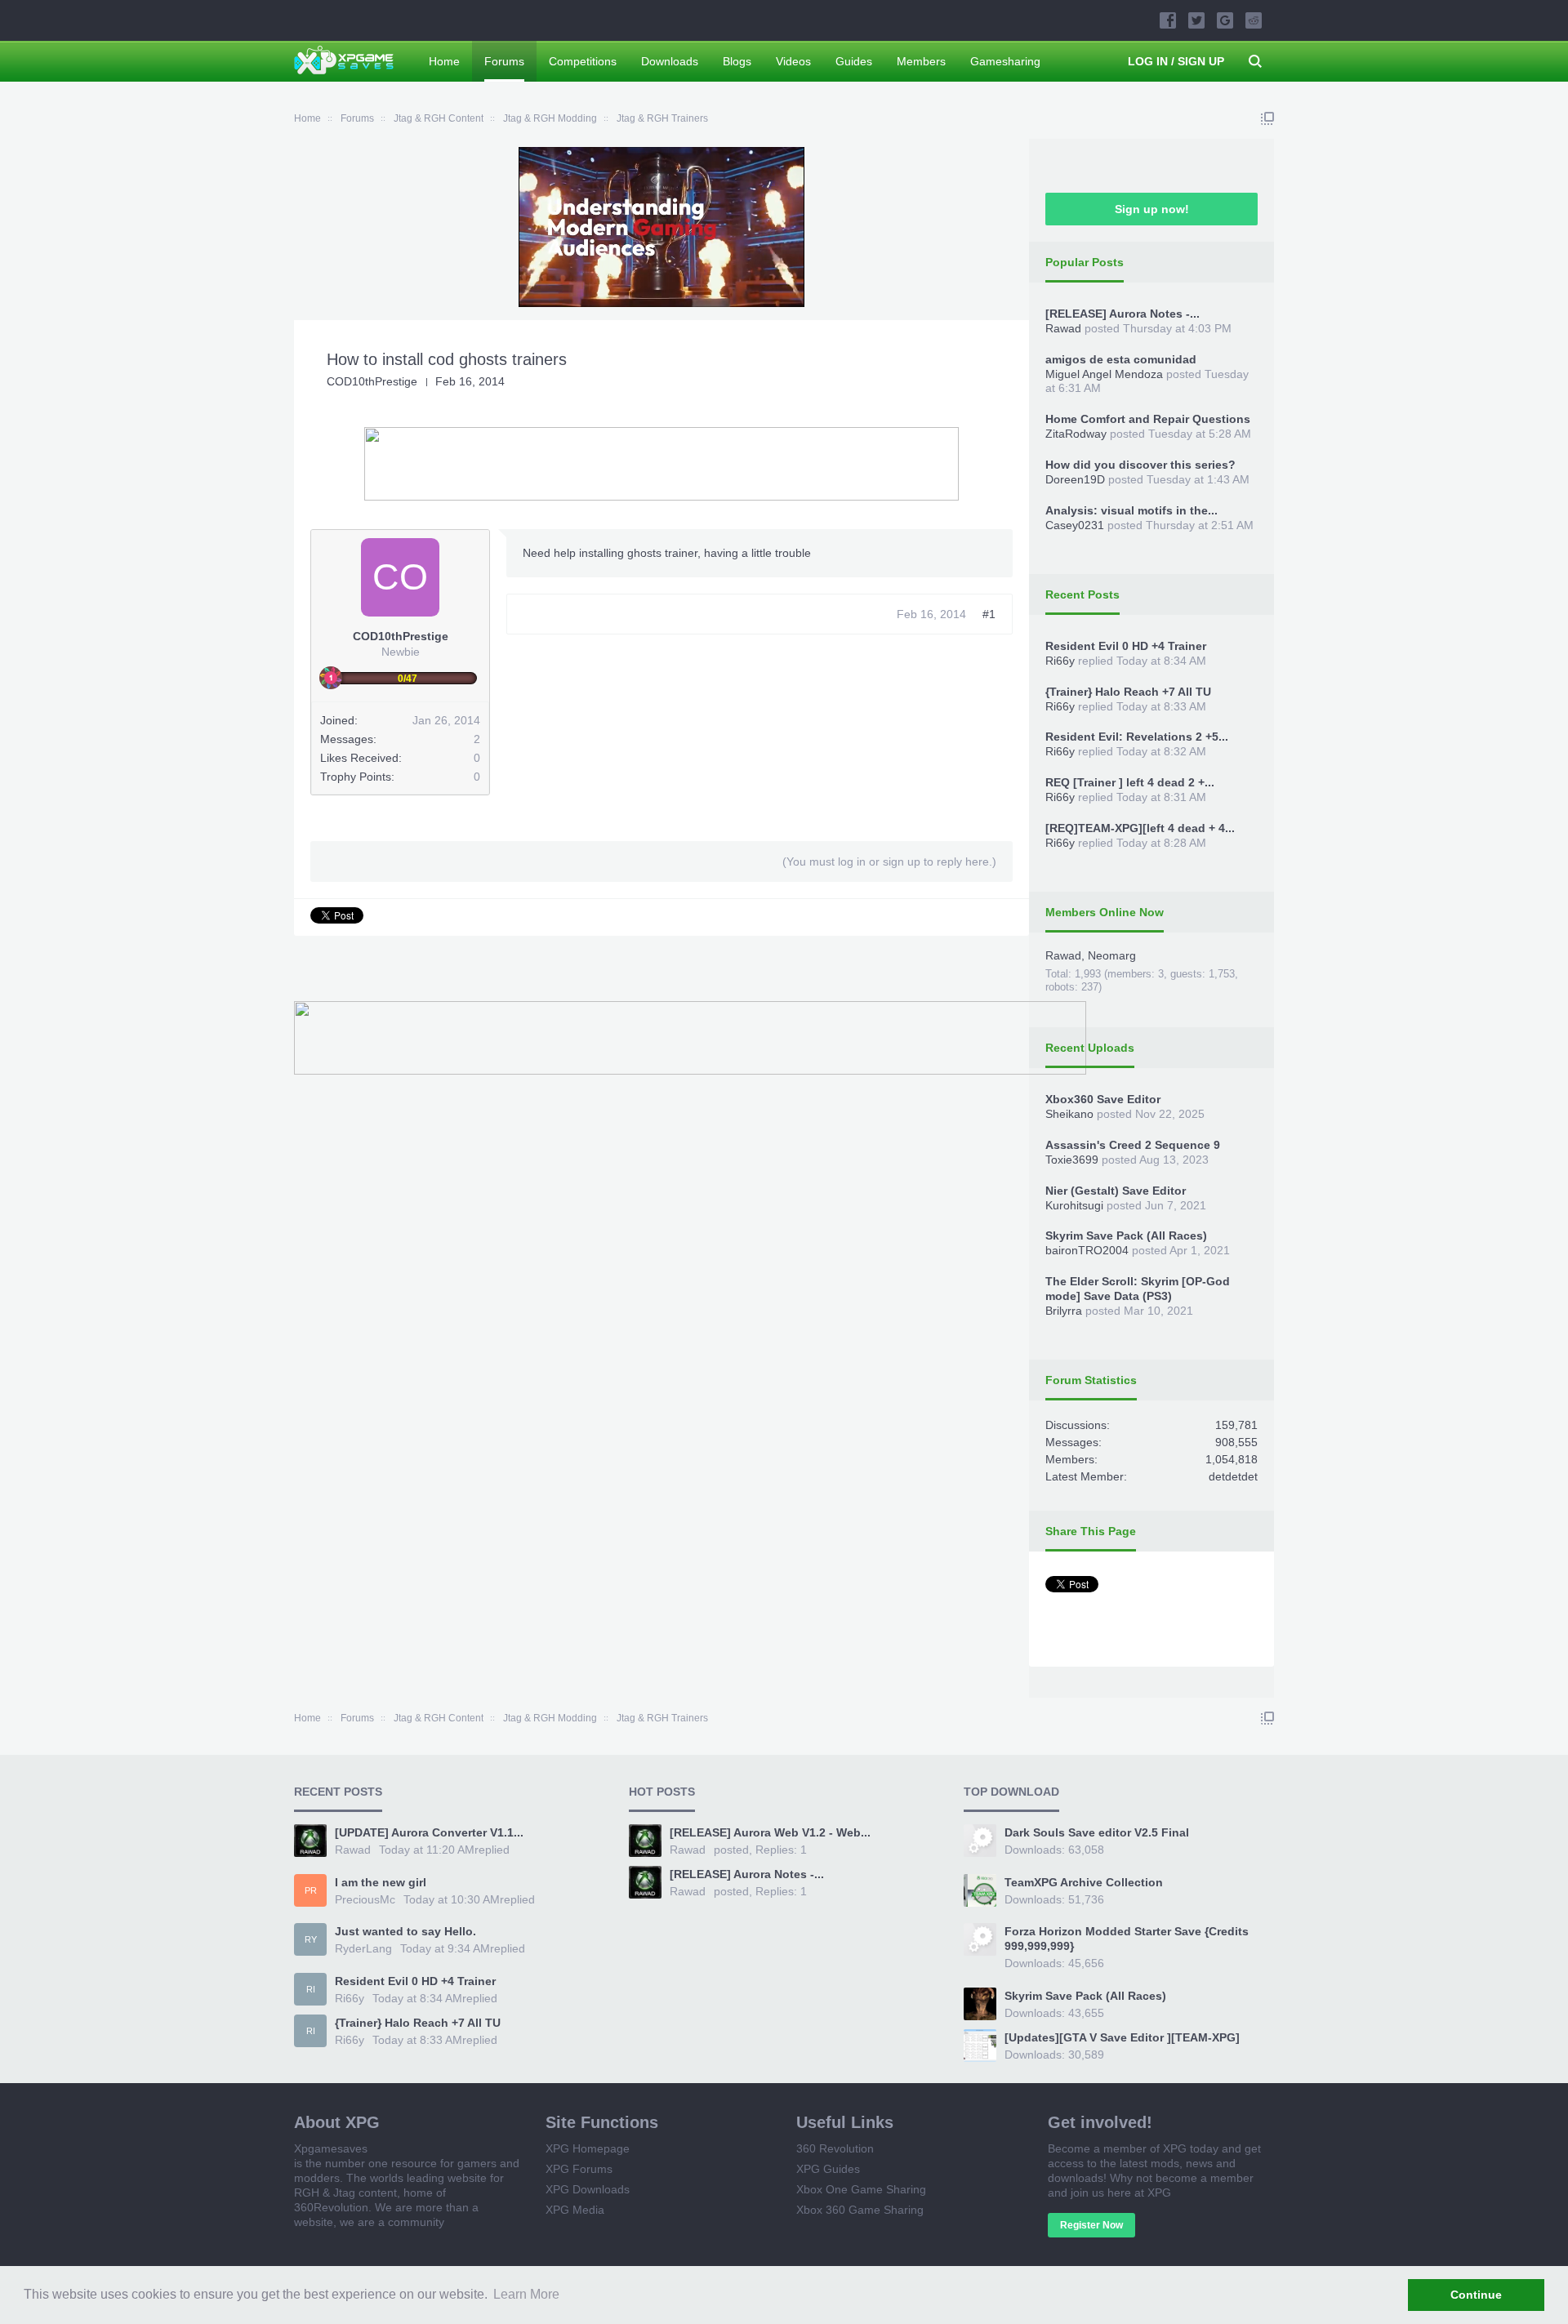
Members (921, 61)
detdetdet (1233, 1476)
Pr (311, 1890)
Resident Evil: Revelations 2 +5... (1137, 737)
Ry (311, 1939)
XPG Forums (579, 2169)
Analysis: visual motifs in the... (1131, 510)
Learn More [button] (526, 2294)
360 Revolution (835, 2148)
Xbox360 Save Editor (1103, 1099)
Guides (854, 61)
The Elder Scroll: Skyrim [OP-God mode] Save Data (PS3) (1138, 1289)
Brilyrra (1064, 1311)
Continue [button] (1476, 2295)
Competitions (583, 61)
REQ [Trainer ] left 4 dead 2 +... (1130, 782)
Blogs (737, 61)
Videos (793, 61)
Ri (311, 1989)
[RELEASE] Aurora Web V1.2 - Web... (770, 1832)
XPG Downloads (588, 2189)
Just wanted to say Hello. (405, 1931)
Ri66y (1060, 661)
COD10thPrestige (372, 381)
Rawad (1063, 328)
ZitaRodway (1076, 434)
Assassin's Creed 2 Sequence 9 (1133, 1145)
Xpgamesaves (331, 2148)
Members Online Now (1105, 912)
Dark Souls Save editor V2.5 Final (1097, 1832)
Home (444, 61)
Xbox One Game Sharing (861, 2189)
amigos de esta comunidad (1121, 359)
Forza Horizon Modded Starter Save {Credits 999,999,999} (1127, 1939)
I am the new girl (381, 1882)
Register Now (1091, 2225)
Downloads (670, 61)
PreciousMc (365, 1899)
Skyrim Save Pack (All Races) (1126, 1235)
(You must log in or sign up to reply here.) (889, 861)
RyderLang (363, 1948)
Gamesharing (1005, 61)
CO (400, 577)
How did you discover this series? (1140, 465)
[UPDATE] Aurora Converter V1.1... (429, 1832)
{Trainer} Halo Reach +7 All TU (1128, 692)
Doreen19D (1075, 479)
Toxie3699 (1072, 1160)
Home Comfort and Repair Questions (1148, 419)
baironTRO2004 (1087, 1250)
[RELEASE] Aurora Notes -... (1123, 314)
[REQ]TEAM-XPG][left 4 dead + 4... (1140, 828)
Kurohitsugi (1074, 1205)
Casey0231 (1075, 525)
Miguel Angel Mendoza (1104, 374)
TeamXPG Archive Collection (1084, 1882)
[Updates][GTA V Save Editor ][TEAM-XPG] (1122, 2037)
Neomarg (1112, 955)
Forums (504, 61)
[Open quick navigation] (1267, 118)
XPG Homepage (588, 2148)
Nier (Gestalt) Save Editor (1116, 1191)
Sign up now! (1152, 209)
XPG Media (575, 2210)
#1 (989, 614)
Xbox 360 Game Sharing (860, 2210)
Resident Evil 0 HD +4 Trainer (1126, 646)
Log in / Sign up (1176, 61)
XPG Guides (828, 2169)
